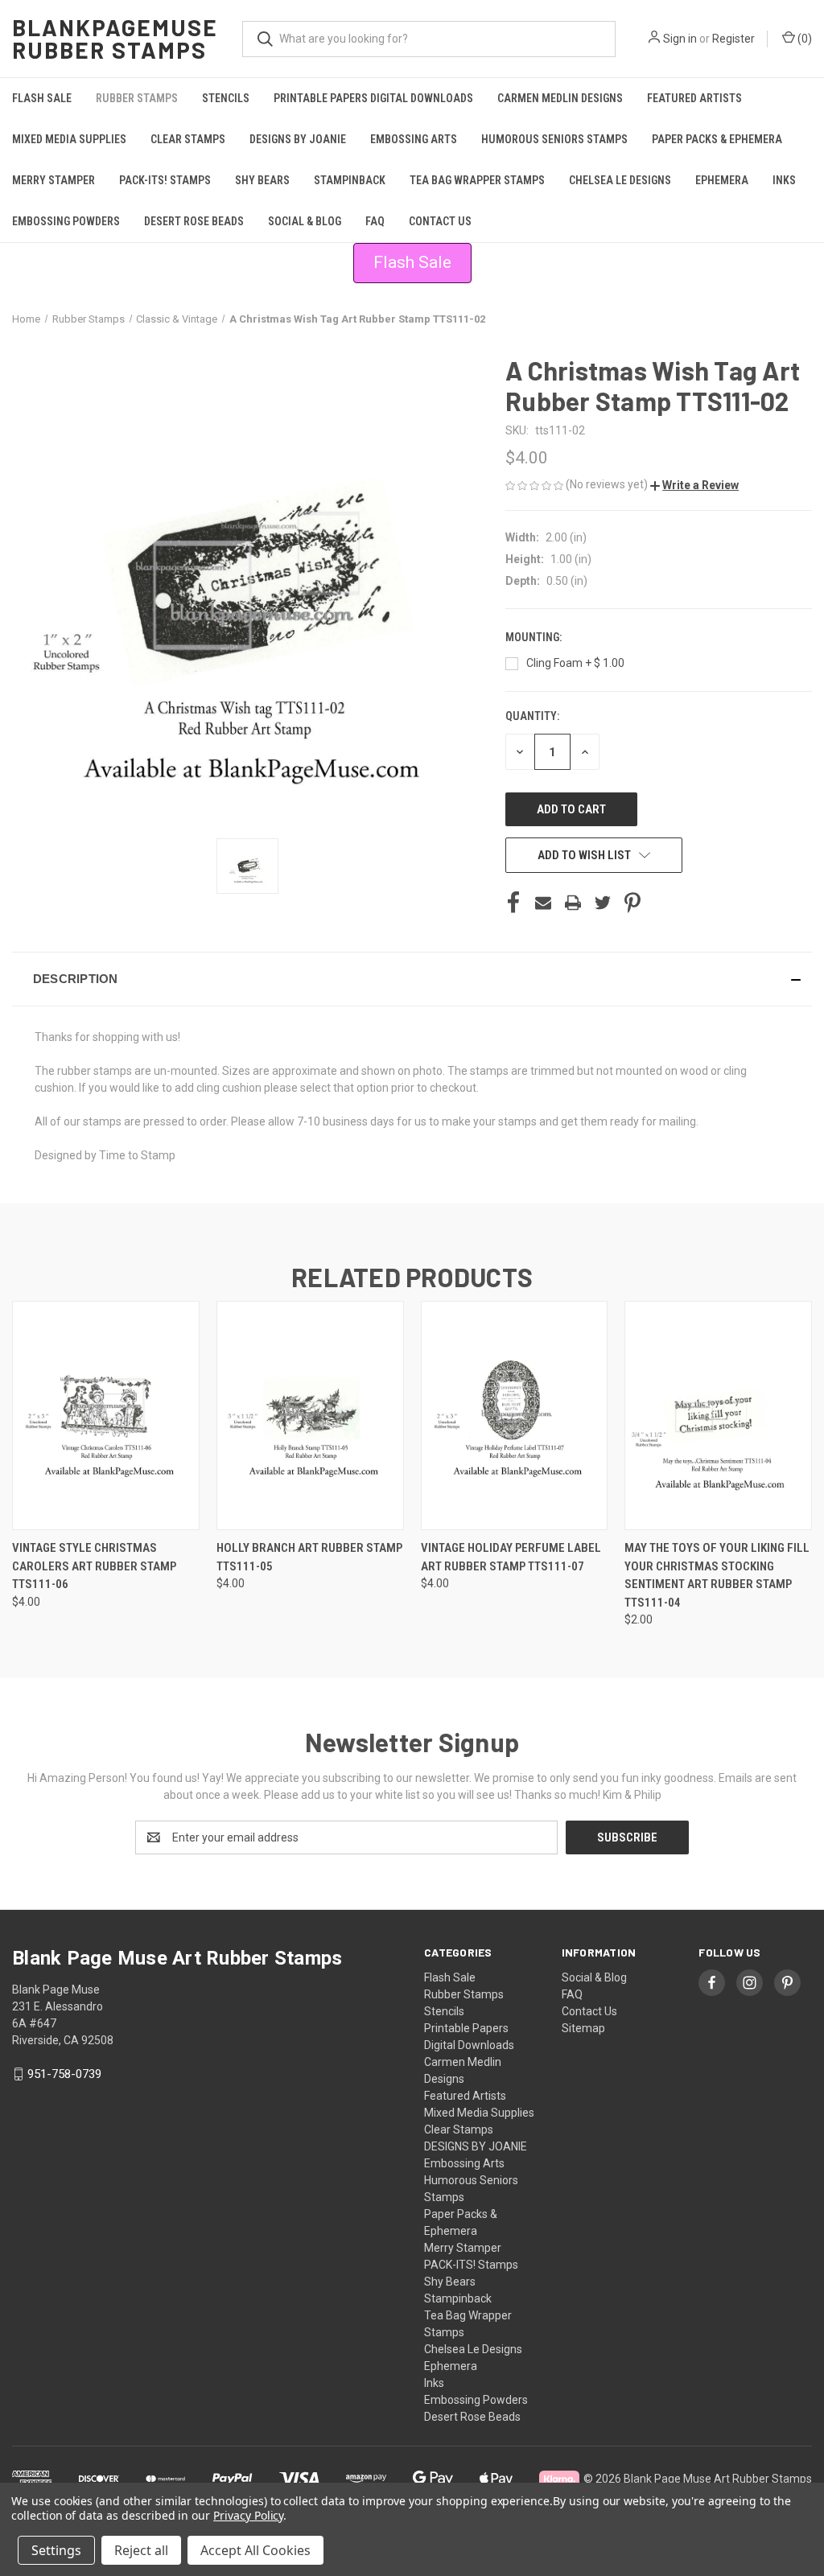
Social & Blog (305, 221)
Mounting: (535, 637)
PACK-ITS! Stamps (165, 180)
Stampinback (350, 180)
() (803, 39)
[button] (694, 485)
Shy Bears (262, 180)
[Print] (573, 903)
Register (733, 39)
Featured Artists (694, 98)
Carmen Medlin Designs (560, 98)
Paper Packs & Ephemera (717, 139)
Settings (56, 2550)
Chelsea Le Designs (620, 180)
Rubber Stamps (137, 98)
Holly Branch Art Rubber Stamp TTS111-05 (309, 1557)
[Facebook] (513, 903)
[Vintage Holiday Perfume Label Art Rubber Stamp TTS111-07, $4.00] (515, 1416)
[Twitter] (603, 903)
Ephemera (722, 180)
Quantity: (532, 716)
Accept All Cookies (255, 2550)
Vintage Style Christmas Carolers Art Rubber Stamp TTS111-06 (94, 1566)
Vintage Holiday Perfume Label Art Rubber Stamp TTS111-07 (511, 1557)
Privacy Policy (248, 2515)
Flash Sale (42, 98)
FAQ (375, 221)
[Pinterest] (632, 903)
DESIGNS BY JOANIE (298, 139)
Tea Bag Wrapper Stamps (477, 180)
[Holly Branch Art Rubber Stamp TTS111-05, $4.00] (310, 1416)
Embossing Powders (66, 221)
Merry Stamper (54, 180)
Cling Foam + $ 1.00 (575, 663)
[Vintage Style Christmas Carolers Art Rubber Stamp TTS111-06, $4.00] (106, 1416)
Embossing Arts (414, 139)
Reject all (141, 2550)
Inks (784, 180)
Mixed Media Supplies (69, 139)
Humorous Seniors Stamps (554, 139)
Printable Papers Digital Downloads (373, 98)
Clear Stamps (188, 139)
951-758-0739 (64, 2074)
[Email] (543, 903)
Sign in (680, 39)
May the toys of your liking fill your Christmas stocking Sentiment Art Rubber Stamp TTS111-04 (717, 1575)
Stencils (226, 98)
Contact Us (440, 221)
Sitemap (583, 2028)
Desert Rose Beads (194, 221)
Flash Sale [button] (412, 262)
